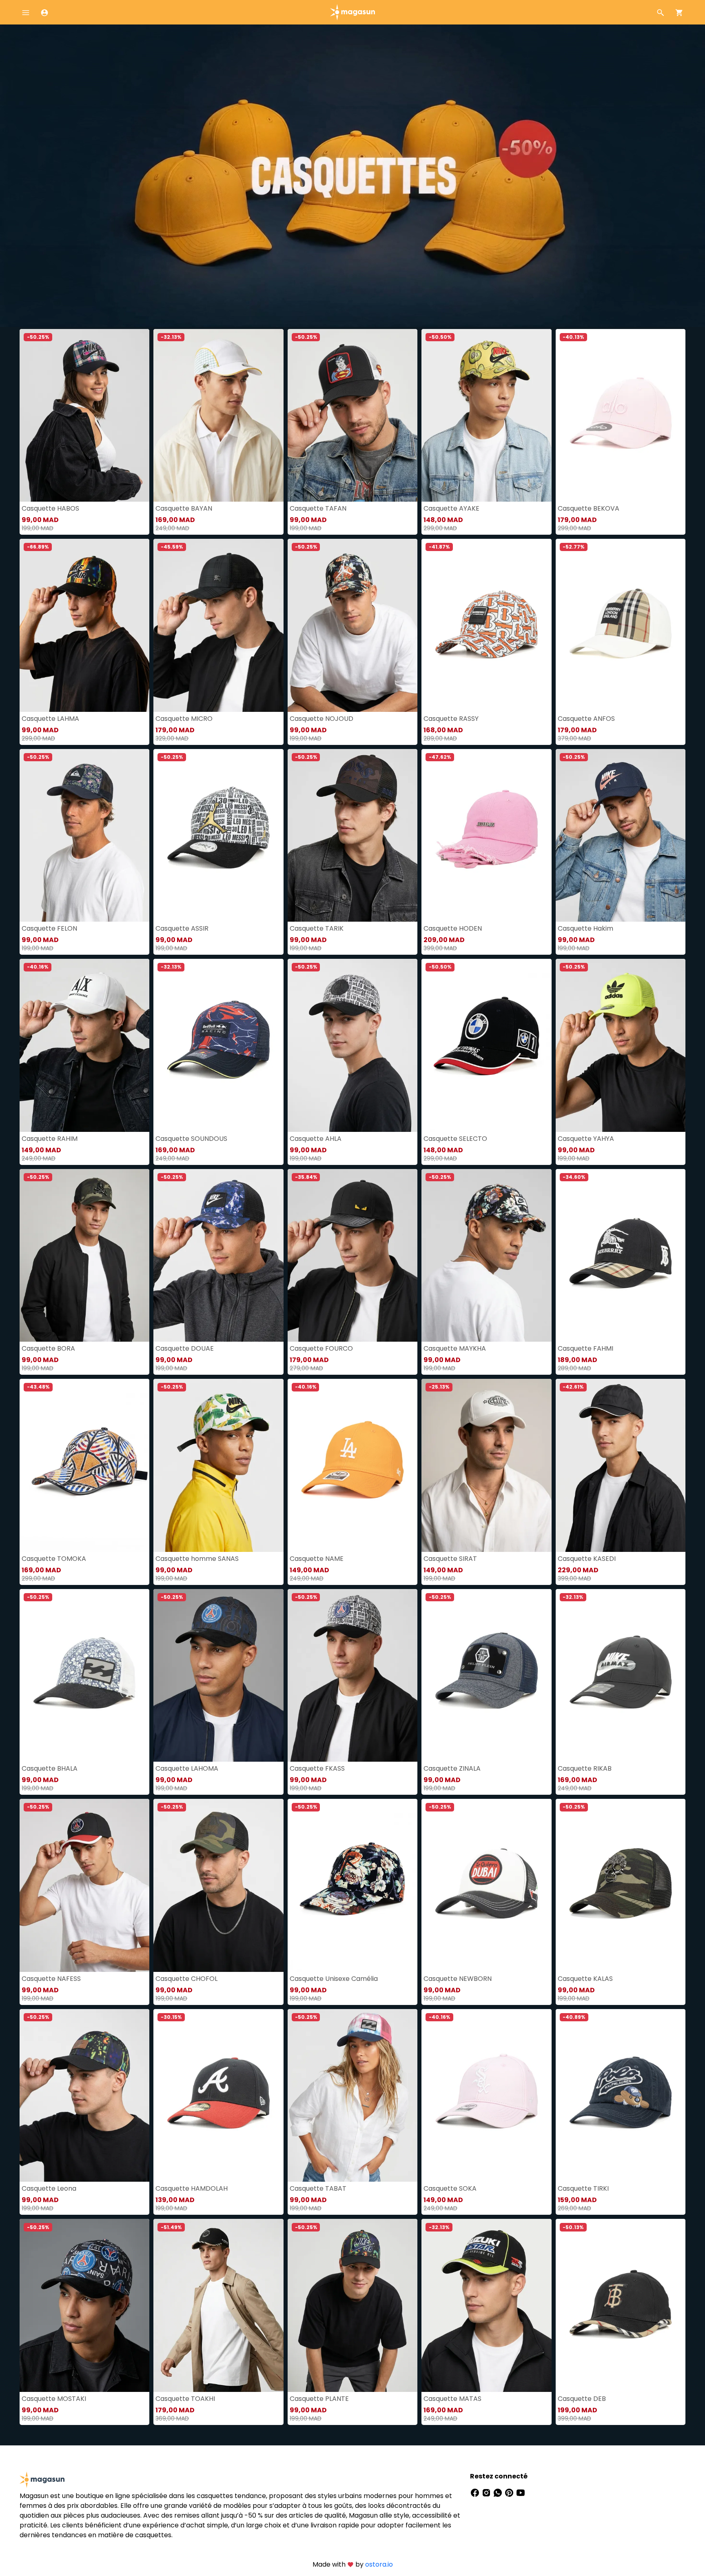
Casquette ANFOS (586, 719)
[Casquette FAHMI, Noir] (621, 1256)
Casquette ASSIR (182, 928)
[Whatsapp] (499, 2493)
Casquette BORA (48, 1348)
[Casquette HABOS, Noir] (84, 416)
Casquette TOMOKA (54, 1559)
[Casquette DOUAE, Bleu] (218, 1256)
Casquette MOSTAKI (54, 2399)
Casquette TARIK (317, 928)
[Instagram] (487, 2493)
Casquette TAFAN (318, 508)
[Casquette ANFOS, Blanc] (621, 625)
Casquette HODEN (453, 928)
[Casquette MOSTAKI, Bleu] (84, 2305)
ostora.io (379, 2564)
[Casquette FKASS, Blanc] (352, 1676)
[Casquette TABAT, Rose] (352, 2096)
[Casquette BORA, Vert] (84, 1256)
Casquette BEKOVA (589, 508)
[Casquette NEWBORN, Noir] (486, 1885)
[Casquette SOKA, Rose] (486, 2096)
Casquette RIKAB (585, 1768)
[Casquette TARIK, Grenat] (352, 836)
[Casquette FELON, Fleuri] (84, 836)
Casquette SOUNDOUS (191, 1139)
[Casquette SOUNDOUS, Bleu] (218, 1045)
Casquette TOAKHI (185, 2399)
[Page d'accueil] (352, 12)
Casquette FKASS (317, 1768)
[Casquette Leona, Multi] (84, 2096)
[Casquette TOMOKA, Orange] (84, 1465)
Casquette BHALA (50, 1768)
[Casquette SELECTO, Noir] (486, 1045)
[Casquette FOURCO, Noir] (352, 1256)
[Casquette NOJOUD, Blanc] (352, 625)
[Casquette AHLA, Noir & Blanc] (352, 1045)
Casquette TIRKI (583, 2188)
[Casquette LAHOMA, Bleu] (218, 1676)
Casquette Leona (49, 2188)
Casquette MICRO (184, 719)
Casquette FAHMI (585, 1348)
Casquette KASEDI (587, 1559)
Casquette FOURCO (321, 1348)
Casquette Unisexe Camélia (334, 1979)
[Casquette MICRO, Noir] (218, 625)
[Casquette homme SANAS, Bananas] (218, 1465)
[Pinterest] (510, 2493)
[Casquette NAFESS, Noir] (84, 1885)
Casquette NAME (317, 1559)
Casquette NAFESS (51, 1979)
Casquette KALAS (585, 1979)
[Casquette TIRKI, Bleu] (621, 2096)
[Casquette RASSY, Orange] (486, 625)
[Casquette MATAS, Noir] (486, 2305)
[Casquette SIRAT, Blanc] (486, 1465)
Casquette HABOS (50, 508)
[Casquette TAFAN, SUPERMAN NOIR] (352, 416)
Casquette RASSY (451, 719)
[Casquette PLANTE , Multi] (352, 2305)
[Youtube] (521, 2493)
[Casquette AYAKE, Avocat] (486, 416)
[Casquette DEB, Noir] (621, 2305)
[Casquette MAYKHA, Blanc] (486, 1256)
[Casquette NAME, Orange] (352, 1465)
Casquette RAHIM (50, 1139)
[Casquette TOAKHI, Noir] (218, 2305)
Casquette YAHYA (586, 1139)
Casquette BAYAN (184, 508)
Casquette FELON (49, 928)
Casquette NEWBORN (458, 1979)
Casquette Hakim (585, 928)
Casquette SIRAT (450, 1559)
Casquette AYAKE (451, 508)
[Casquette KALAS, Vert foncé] (621, 1885)
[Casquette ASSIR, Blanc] (218, 836)
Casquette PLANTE (319, 2399)
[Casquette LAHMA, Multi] (84, 625)
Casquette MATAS (452, 2399)
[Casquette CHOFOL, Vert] (218, 1885)
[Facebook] (476, 2493)
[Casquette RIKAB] (621, 1676)
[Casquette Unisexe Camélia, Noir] (352, 1885)
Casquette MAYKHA (455, 1348)
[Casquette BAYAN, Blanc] (218, 416)
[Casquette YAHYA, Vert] (621, 1045)
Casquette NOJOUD (321, 719)
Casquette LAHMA (50, 719)
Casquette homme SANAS (197, 1559)
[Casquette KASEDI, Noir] (621, 1465)
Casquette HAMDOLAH (192, 2188)
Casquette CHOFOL (186, 1979)
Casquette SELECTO (455, 1139)
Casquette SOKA (450, 2188)
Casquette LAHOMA (187, 1768)
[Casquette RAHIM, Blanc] (84, 1045)
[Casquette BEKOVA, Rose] (621, 416)
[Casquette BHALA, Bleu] (84, 1676)
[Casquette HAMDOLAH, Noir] (218, 2096)
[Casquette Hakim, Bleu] (621, 836)
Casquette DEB (582, 2399)
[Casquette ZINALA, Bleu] (486, 1676)
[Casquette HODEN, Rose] (486, 836)
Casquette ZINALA (452, 1768)
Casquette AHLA (316, 1139)
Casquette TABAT (318, 2188)
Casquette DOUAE (185, 1348)
